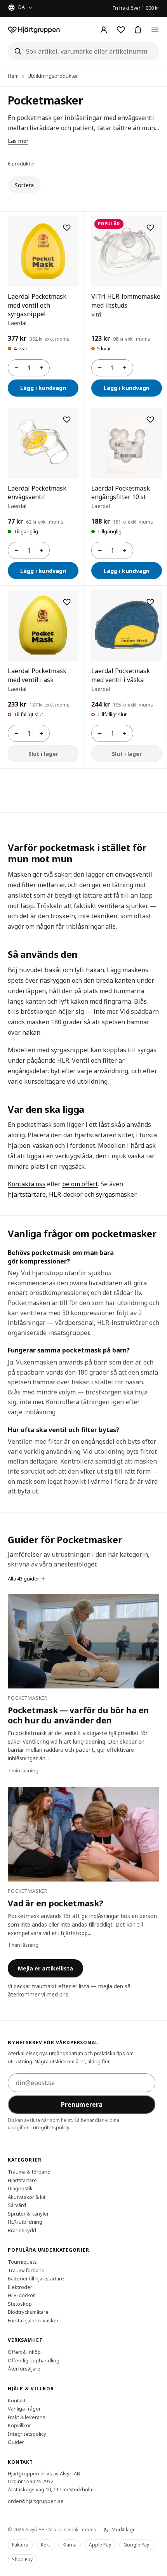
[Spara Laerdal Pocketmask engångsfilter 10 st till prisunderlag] (150, 419)
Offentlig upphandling (34, 2360)
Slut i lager (43, 754)
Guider (16, 2442)
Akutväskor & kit (27, 2197)
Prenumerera (82, 2104)
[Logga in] (104, 30)
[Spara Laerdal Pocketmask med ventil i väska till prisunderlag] (150, 602)
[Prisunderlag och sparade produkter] (121, 30)
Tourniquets (22, 2262)
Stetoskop (20, 2304)
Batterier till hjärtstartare (36, 2278)
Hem (13, 76)
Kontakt (17, 2400)
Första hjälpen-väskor (33, 2320)
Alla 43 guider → (26, 1579)
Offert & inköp (24, 2352)
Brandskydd (22, 2230)
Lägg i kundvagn (43, 388)
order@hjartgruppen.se (36, 2501)
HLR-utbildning (25, 2222)
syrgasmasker (116, 1194)
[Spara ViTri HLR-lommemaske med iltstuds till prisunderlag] (150, 228)
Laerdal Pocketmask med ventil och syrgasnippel (37, 305)
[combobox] (83, 51)
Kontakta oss (27, 1184)
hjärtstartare (27, 1194)
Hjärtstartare (22, 2180)
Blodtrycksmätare (28, 2312)
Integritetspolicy (50, 2127)
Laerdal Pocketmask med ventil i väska (121, 675)
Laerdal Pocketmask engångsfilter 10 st (121, 493)
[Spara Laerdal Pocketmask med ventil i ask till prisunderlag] (67, 602)
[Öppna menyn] (155, 30)
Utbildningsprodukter (53, 76)
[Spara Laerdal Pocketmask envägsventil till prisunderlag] (67, 419)
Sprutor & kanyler (28, 2214)
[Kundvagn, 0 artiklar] (138, 30)
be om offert (80, 1184)
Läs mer (18, 141)
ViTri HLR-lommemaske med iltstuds (126, 301)
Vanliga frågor (24, 2409)
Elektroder (20, 2287)
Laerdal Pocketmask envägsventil (37, 493)
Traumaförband (26, 2270)
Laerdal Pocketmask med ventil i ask (37, 675)
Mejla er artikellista (45, 1968)
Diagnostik (20, 2188)
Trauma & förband (29, 2172)
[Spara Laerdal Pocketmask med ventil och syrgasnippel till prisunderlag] (67, 228)
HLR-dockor (66, 1194)
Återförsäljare (24, 2369)
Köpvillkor (19, 2425)
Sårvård (17, 2205)
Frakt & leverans (27, 2417)
